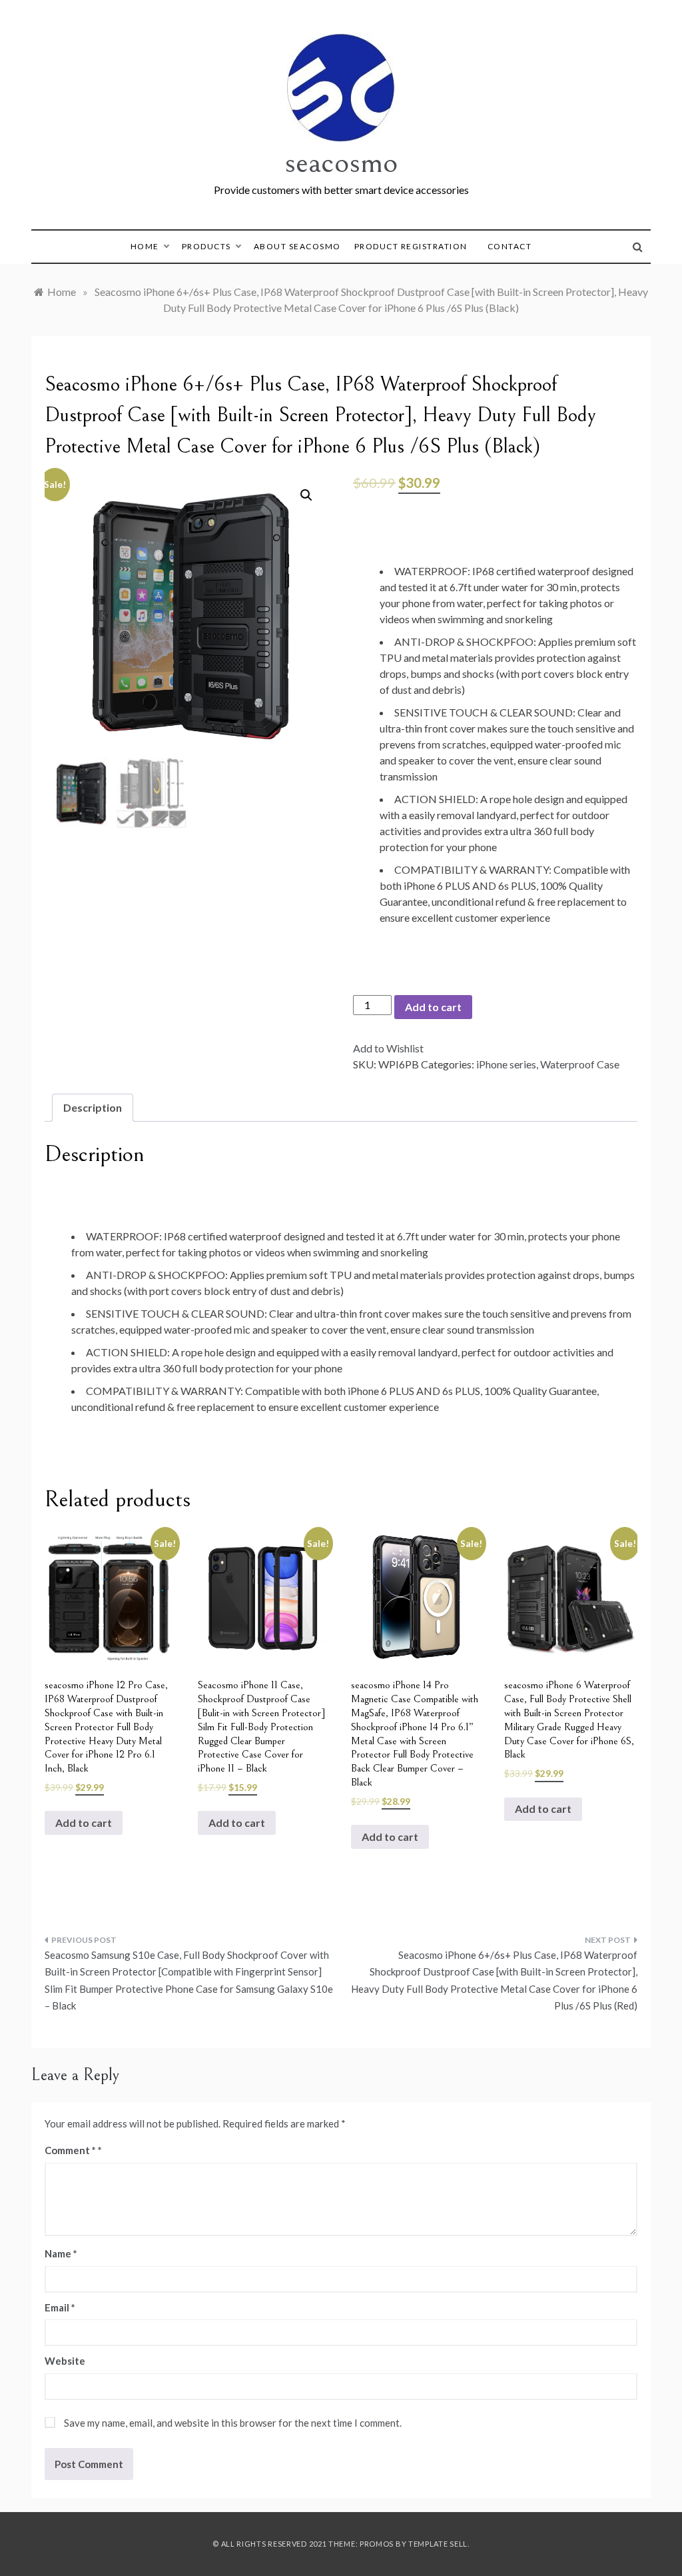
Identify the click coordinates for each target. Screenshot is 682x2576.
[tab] (93, 1108)
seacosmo (341, 162)
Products (206, 246)
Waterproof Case (580, 1064)
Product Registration (411, 246)
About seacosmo (297, 246)
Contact (510, 246)
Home (145, 246)
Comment (70, 2150)
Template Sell (438, 2544)
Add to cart (433, 1007)
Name (61, 2253)
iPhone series (506, 1064)
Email (60, 2307)
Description (93, 1107)
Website (65, 2361)
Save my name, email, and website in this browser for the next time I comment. (233, 2423)
